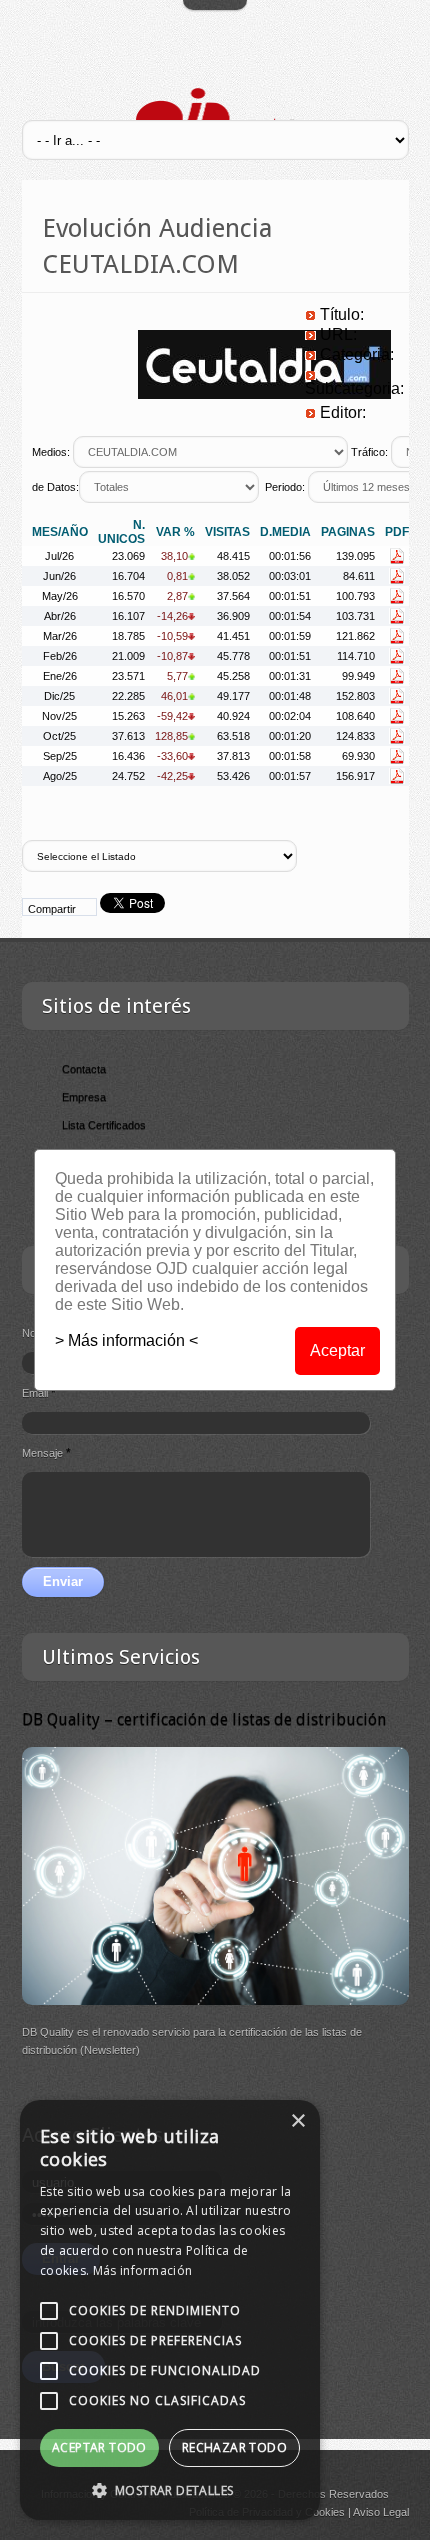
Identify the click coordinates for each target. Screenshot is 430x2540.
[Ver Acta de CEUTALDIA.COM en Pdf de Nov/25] (397, 716)
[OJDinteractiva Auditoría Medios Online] (215, 118)
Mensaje (46, 1453)
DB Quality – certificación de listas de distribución (204, 1719)
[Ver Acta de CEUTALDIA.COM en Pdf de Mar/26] (397, 636)
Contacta (84, 1069)
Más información (143, 2270)
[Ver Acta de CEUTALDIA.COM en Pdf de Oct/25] (397, 736)
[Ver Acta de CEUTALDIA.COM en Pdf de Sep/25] (397, 756)
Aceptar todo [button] (99, 2447)
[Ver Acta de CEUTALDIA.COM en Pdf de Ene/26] (397, 676)
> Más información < (126, 1340)
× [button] (297, 2121)
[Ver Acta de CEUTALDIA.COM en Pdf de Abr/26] (397, 616)
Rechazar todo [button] (234, 2447)
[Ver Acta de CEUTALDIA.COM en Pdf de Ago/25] (397, 776)
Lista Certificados (104, 1125)
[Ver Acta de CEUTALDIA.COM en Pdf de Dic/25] (397, 696)
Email (39, 1393)
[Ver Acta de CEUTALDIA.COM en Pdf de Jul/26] (397, 556)
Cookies (325, 2512)
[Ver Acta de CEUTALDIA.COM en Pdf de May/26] (397, 596)
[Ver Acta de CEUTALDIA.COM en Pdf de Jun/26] (397, 576)
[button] (170, 2490)
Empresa (84, 1097)
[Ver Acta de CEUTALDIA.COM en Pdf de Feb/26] (397, 656)
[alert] (170, 2310)
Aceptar (337, 1350)
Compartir (52, 909)
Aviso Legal (381, 2512)
